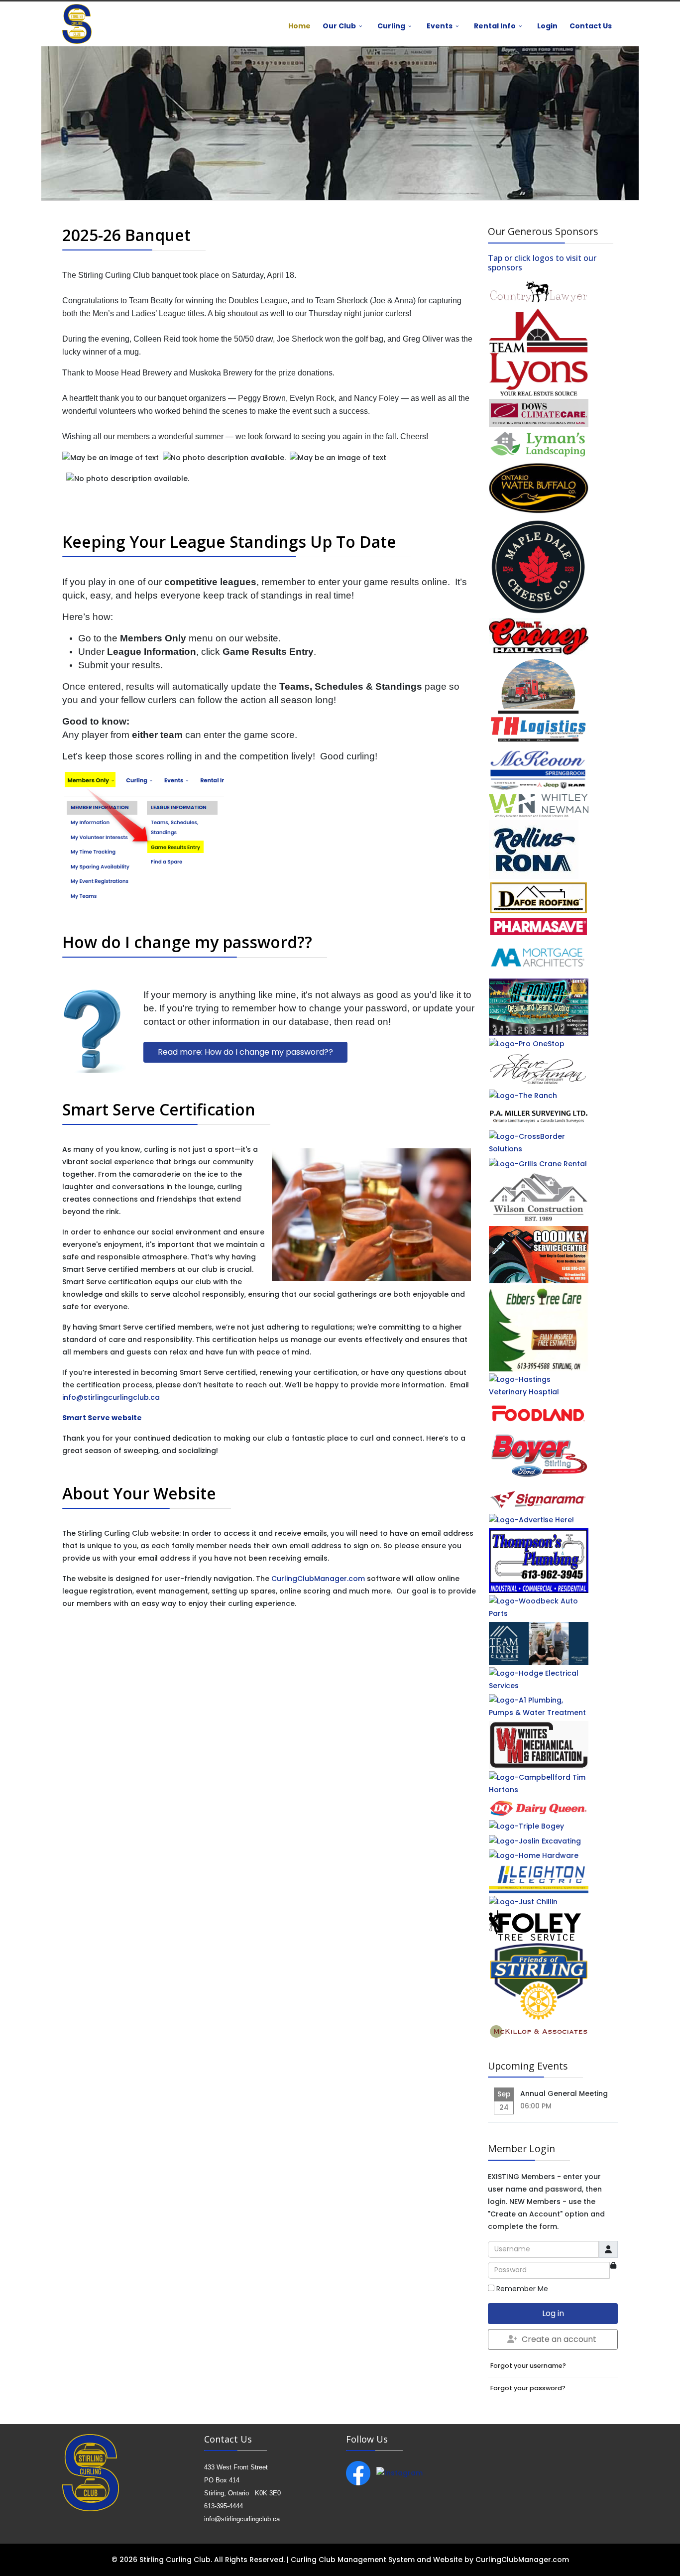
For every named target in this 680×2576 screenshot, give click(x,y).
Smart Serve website (102, 1418)
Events (440, 26)
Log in (553, 2313)
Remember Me (522, 2289)
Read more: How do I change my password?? (245, 1052)
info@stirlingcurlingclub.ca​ (242, 2519)
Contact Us (591, 26)
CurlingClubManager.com (318, 1579)
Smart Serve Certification (159, 1109)
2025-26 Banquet (126, 235)
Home (299, 26)
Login (547, 26)
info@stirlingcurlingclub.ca (111, 1397)
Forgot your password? (528, 2388)
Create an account (559, 2339)
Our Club (339, 26)
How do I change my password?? (187, 942)
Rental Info (495, 26)
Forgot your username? (528, 2366)
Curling (391, 26)
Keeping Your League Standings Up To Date (229, 542)
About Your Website (139, 1493)
